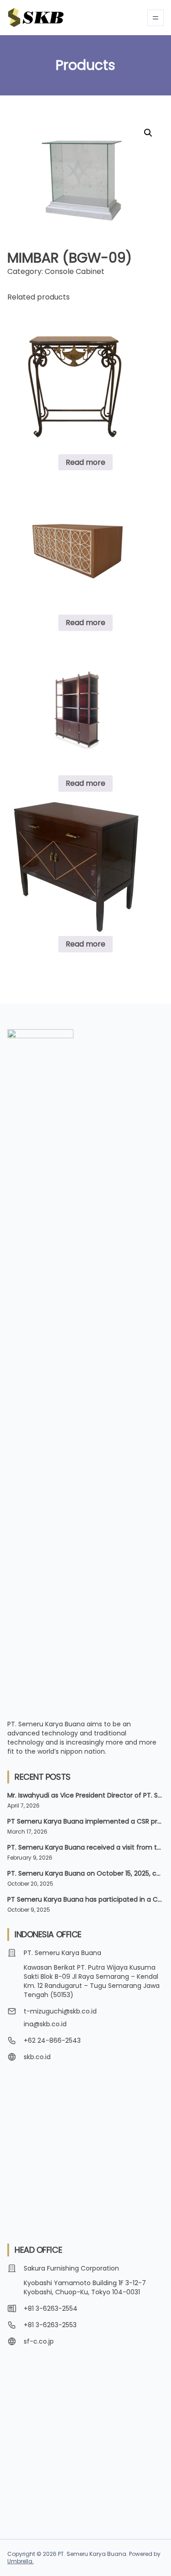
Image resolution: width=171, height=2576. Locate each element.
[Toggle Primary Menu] (155, 18)
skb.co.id (37, 2057)
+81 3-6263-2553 (50, 2325)
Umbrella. (21, 2561)
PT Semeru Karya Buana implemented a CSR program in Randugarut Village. (85, 1821)
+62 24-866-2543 (52, 2040)
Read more (85, 462)
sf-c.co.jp (39, 2341)
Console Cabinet (75, 271)
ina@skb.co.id (45, 2024)
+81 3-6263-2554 (51, 2308)
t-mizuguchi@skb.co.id (60, 2011)
